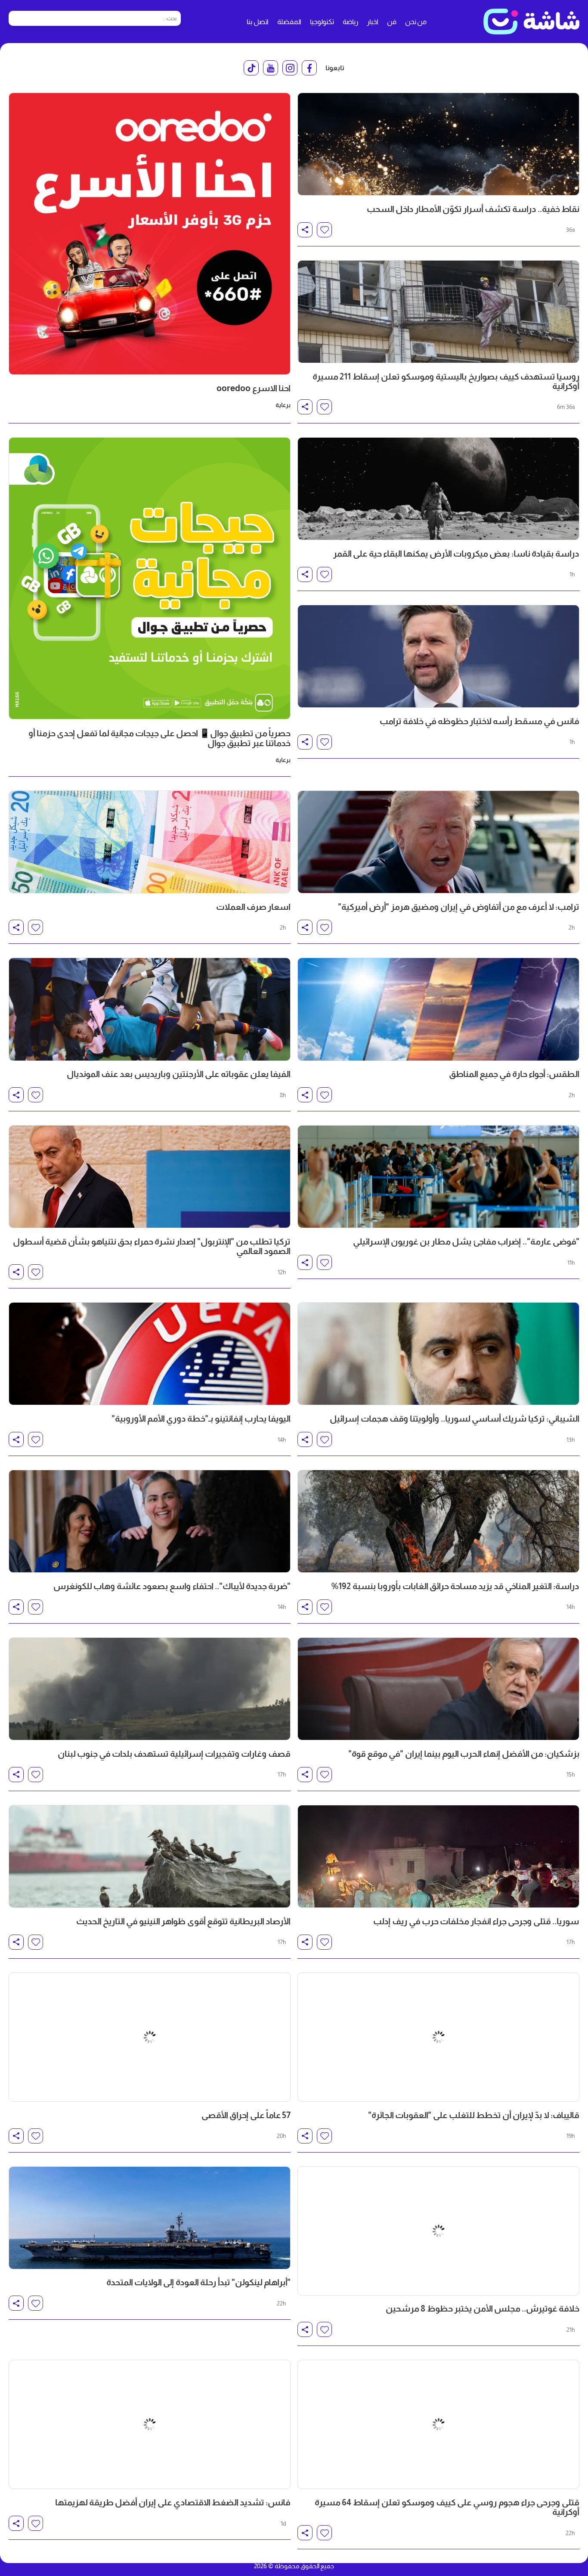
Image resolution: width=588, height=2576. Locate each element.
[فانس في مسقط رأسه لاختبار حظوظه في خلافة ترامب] (438, 656)
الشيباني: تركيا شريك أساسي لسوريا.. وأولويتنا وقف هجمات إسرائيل (455, 1419)
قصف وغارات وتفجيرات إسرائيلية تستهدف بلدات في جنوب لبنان (174, 1754)
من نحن (416, 22)
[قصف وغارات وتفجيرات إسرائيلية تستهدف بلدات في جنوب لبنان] (150, 1689)
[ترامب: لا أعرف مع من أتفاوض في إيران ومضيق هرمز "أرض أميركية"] (438, 842)
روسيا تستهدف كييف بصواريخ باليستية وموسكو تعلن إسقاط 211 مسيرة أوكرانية (446, 381)
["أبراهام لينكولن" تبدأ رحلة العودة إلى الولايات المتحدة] (150, 2192)
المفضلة (289, 22)
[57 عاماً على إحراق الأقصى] (150, 2024)
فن (392, 22)
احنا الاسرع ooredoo (254, 388)
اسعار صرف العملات (253, 907)
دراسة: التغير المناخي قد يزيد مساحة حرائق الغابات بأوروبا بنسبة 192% (455, 1586)
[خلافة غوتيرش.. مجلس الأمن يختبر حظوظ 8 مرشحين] (438, 2192)
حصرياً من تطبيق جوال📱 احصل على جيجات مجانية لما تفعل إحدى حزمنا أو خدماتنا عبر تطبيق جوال (159, 738)
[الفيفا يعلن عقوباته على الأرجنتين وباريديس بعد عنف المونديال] (150, 1009)
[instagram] (290, 68)
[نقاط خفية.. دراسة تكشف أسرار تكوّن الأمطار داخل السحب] (438, 144)
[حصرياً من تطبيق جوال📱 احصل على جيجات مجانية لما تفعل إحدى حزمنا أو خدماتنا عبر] (150, 578)
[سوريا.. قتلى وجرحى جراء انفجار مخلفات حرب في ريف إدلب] (438, 1856)
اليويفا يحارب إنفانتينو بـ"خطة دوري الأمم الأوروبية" (201, 1419)
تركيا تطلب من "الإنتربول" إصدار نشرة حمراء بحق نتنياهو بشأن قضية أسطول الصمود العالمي (152, 1246)
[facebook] (309, 68)
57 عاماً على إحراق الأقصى (246, 2089)
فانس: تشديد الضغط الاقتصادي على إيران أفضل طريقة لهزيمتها (173, 2424)
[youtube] (271, 68)
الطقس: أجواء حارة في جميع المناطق (514, 1074)
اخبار (373, 22)
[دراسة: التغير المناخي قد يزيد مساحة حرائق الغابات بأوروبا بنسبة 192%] (438, 1521)
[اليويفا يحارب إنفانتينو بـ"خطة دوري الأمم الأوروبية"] (150, 1354)
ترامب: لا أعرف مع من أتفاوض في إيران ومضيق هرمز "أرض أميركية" (459, 907)
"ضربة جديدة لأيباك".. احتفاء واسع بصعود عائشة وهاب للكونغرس (172, 1586)
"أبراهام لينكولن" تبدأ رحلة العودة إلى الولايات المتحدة (198, 2256)
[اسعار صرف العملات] (150, 842)
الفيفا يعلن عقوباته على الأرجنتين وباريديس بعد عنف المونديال (179, 1074)
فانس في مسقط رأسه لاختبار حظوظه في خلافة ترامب (480, 721)
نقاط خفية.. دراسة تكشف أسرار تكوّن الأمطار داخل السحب (473, 209)
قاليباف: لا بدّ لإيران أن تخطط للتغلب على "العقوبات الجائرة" (474, 2089)
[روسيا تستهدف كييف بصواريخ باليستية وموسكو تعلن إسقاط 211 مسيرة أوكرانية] (438, 312)
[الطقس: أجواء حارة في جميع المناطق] (438, 1009)
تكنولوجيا (322, 22)
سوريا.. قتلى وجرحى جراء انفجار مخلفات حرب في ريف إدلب (476, 1921)
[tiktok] (251, 68)
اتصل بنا (258, 22)
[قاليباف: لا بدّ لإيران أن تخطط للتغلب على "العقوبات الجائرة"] (438, 2024)
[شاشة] (531, 22)
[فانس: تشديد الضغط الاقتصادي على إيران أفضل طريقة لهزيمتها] (150, 2359)
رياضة (350, 22)
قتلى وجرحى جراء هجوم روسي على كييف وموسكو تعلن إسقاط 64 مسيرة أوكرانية (447, 2428)
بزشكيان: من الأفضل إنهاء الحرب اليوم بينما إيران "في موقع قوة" (464, 1754)
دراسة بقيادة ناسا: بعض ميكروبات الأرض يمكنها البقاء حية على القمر (456, 554)
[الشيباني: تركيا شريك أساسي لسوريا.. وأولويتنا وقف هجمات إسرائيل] (438, 1354)
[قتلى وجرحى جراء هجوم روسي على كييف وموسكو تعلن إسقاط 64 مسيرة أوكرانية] (438, 2359)
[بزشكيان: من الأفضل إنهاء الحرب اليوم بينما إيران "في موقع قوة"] (438, 1689)
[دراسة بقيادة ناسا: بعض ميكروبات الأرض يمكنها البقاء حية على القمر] (438, 489)
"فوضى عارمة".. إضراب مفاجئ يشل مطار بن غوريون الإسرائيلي (466, 1241)
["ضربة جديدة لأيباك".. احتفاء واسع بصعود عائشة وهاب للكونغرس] (150, 1521)
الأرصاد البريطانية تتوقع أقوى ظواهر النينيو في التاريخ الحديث (183, 1921)
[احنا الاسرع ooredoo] (150, 234)
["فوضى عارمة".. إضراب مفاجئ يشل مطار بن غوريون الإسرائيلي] (438, 1177)
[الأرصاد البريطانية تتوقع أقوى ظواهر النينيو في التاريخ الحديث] (150, 1856)
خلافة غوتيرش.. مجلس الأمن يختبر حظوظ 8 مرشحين (483, 2256)
